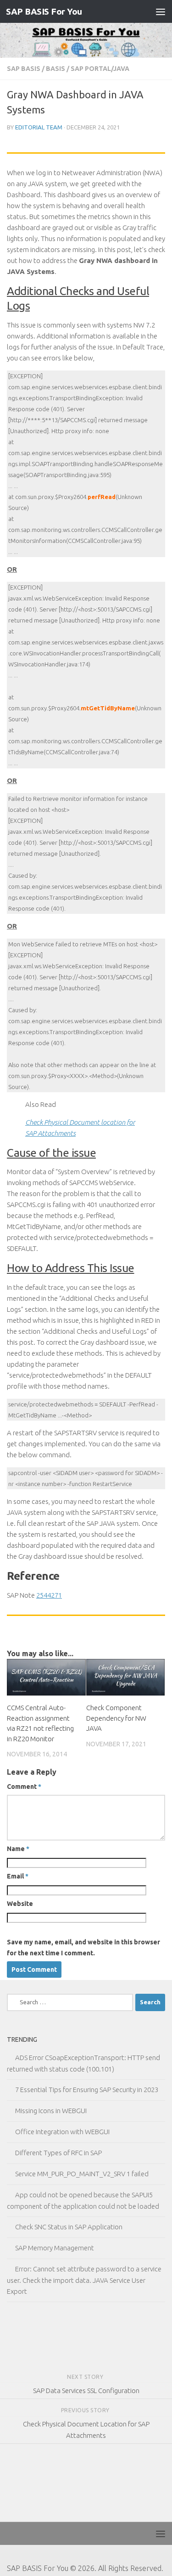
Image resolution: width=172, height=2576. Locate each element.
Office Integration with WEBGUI (62, 2132)
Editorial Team (39, 127)
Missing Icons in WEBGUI (51, 2111)
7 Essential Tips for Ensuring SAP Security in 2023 (87, 2090)
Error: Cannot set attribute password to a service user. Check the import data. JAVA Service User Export (84, 2280)
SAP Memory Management (55, 2248)
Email (18, 1876)
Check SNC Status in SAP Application (69, 2227)
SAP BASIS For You (44, 11)
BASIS (55, 69)
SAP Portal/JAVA (100, 69)
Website (20, 1904)
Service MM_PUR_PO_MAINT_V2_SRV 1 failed (82, 2174)
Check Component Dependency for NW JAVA (116, 1718)
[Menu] (161, 11)
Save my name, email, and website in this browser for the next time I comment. (83, 1948)
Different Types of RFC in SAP (58, 2153)
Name (18, 1849)
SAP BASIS (24, 69)
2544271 (49, 1595)
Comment (24, 1787)
